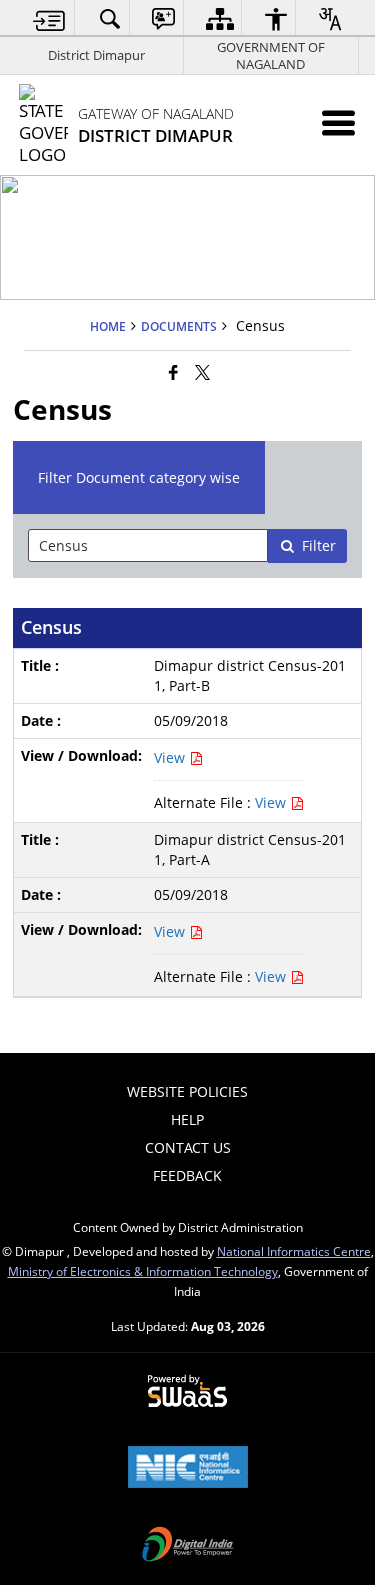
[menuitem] (49, 18)
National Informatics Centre (294, 1251)
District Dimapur (96, 55)
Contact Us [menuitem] (188, 1147)
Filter (319, 545)
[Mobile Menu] (338, 122)
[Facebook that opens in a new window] (173, 372)
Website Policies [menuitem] (187, 1091)
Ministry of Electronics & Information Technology (143, 1271)
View (171, 757)
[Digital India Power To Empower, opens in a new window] (188, 1546)
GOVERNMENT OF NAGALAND (271, 55)
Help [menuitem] (187, 1119)
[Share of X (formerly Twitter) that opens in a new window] (202, 372)
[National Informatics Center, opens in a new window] (188, 1469)
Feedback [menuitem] (187, 1175)
